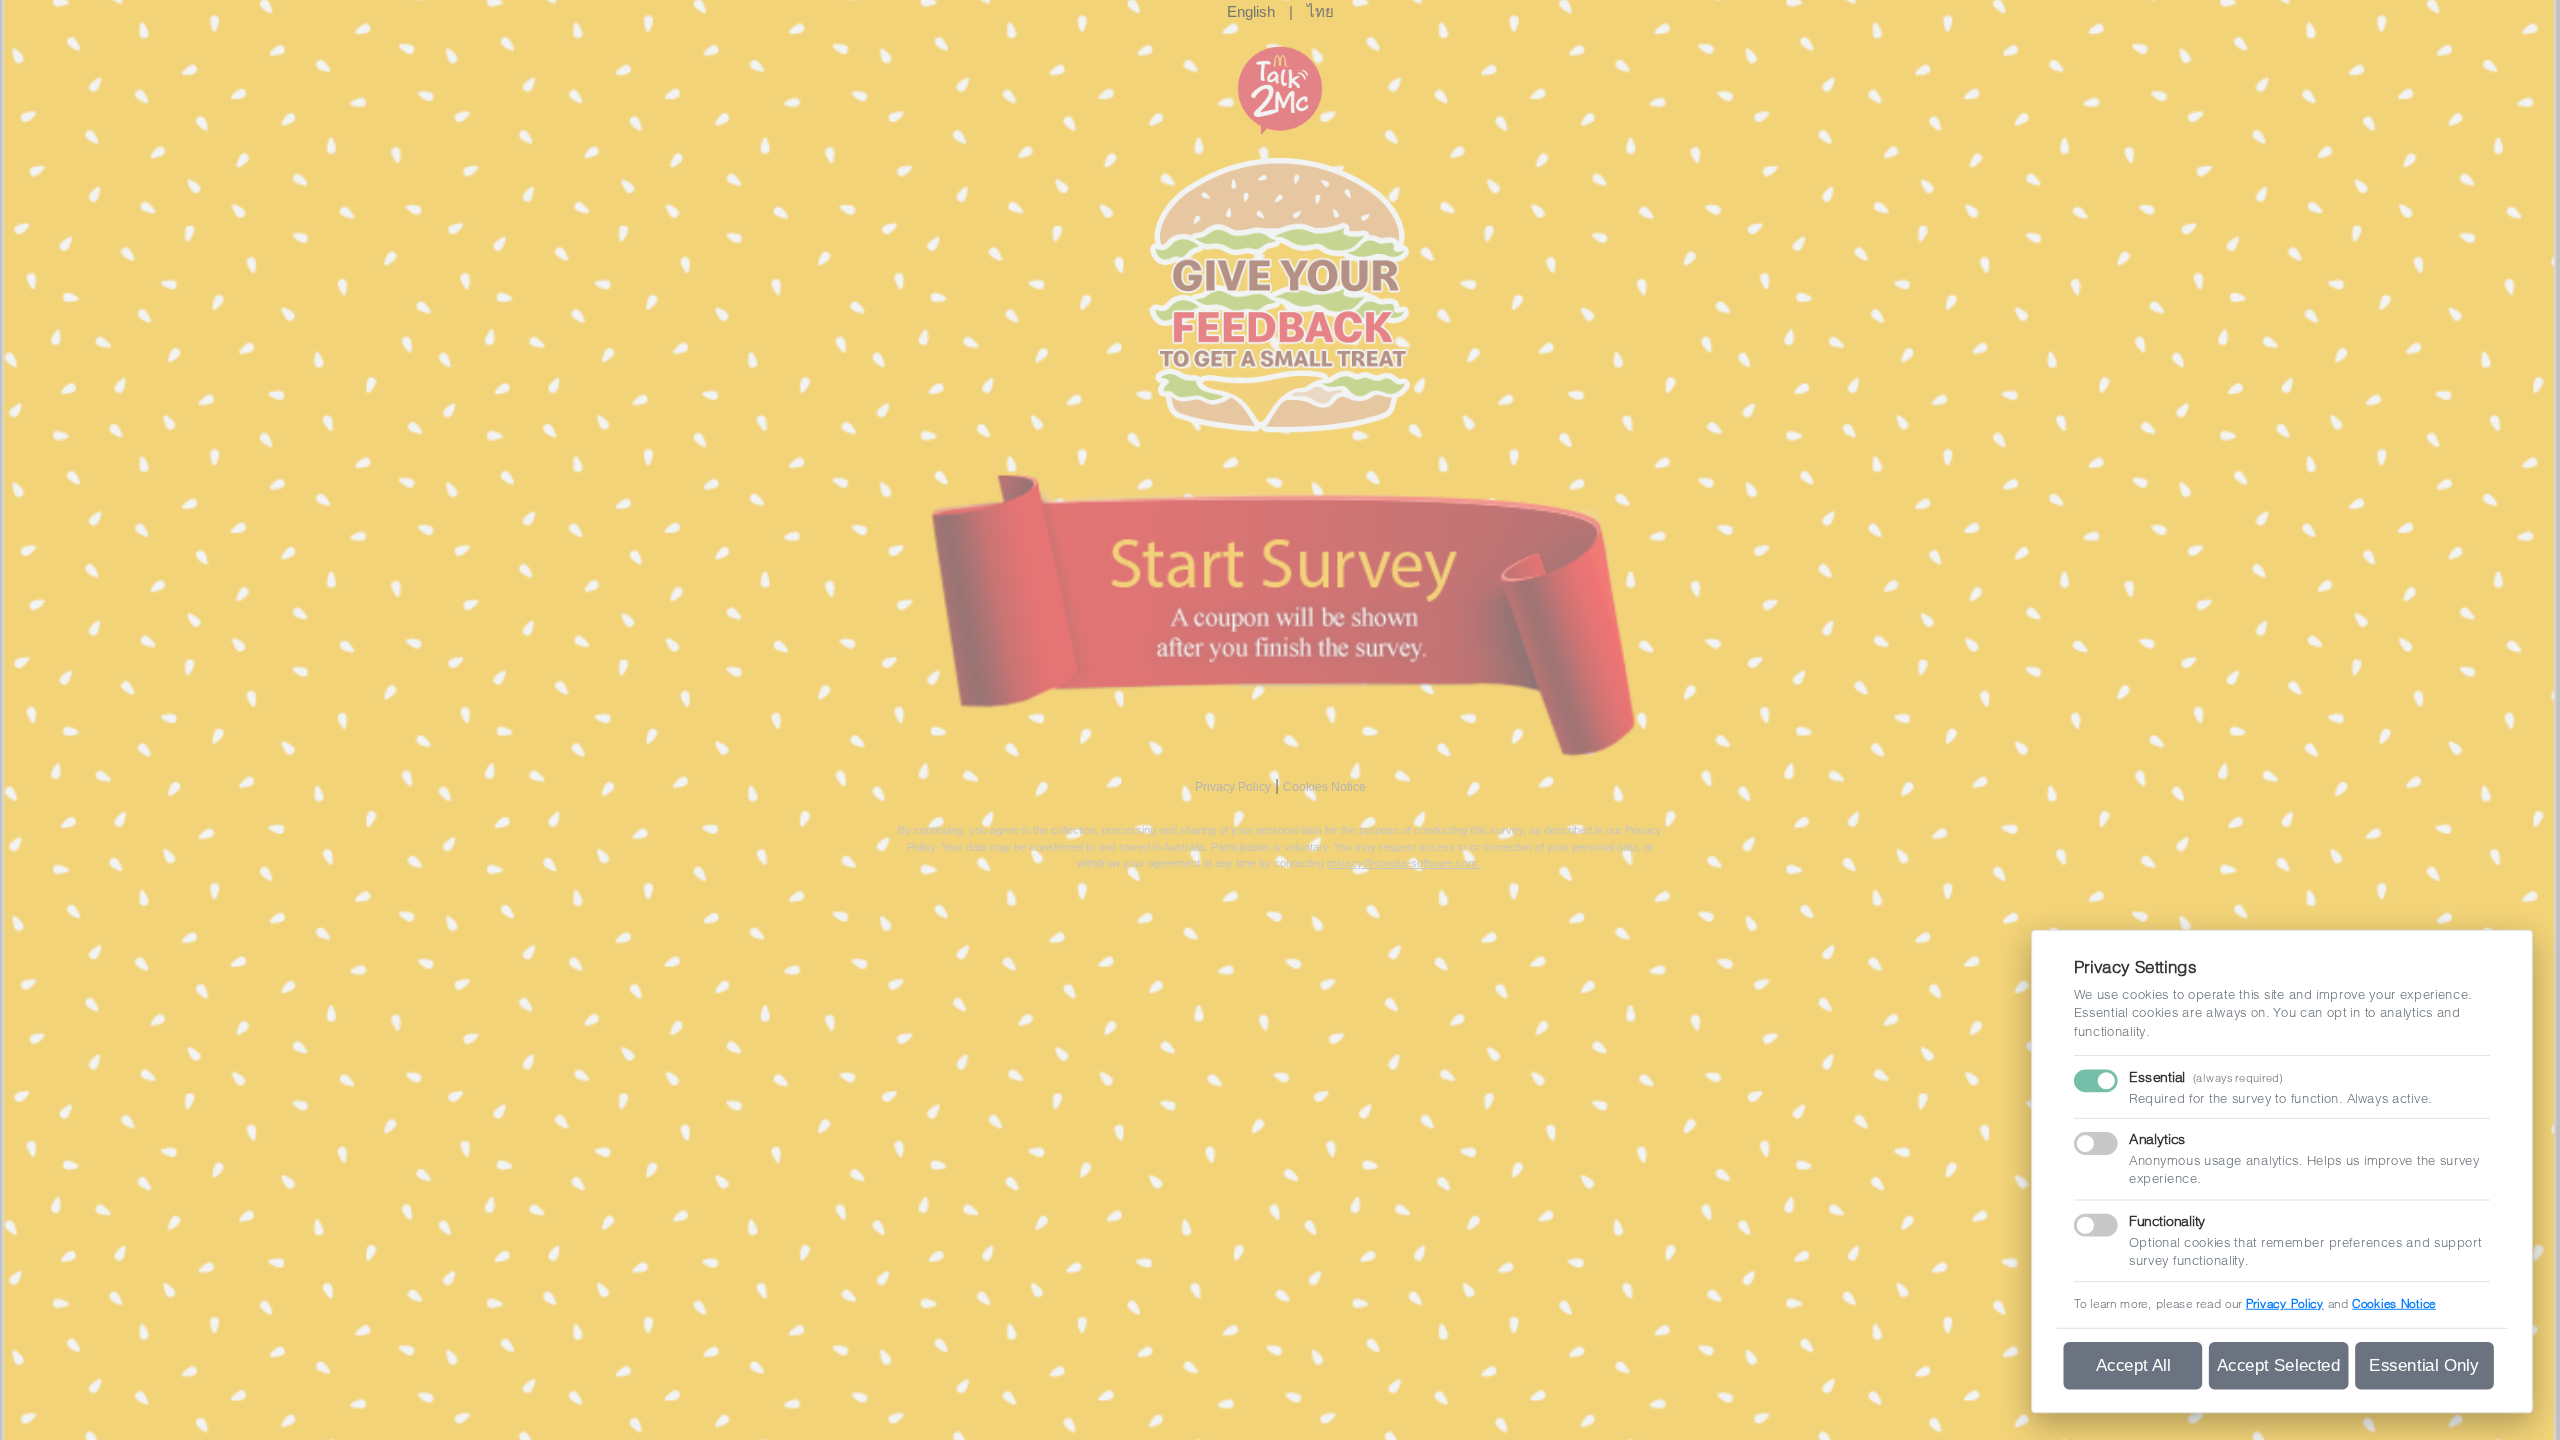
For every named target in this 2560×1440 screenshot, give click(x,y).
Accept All (2133, 1364)
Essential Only (2423, 1364)
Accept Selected (2279, 1364)
